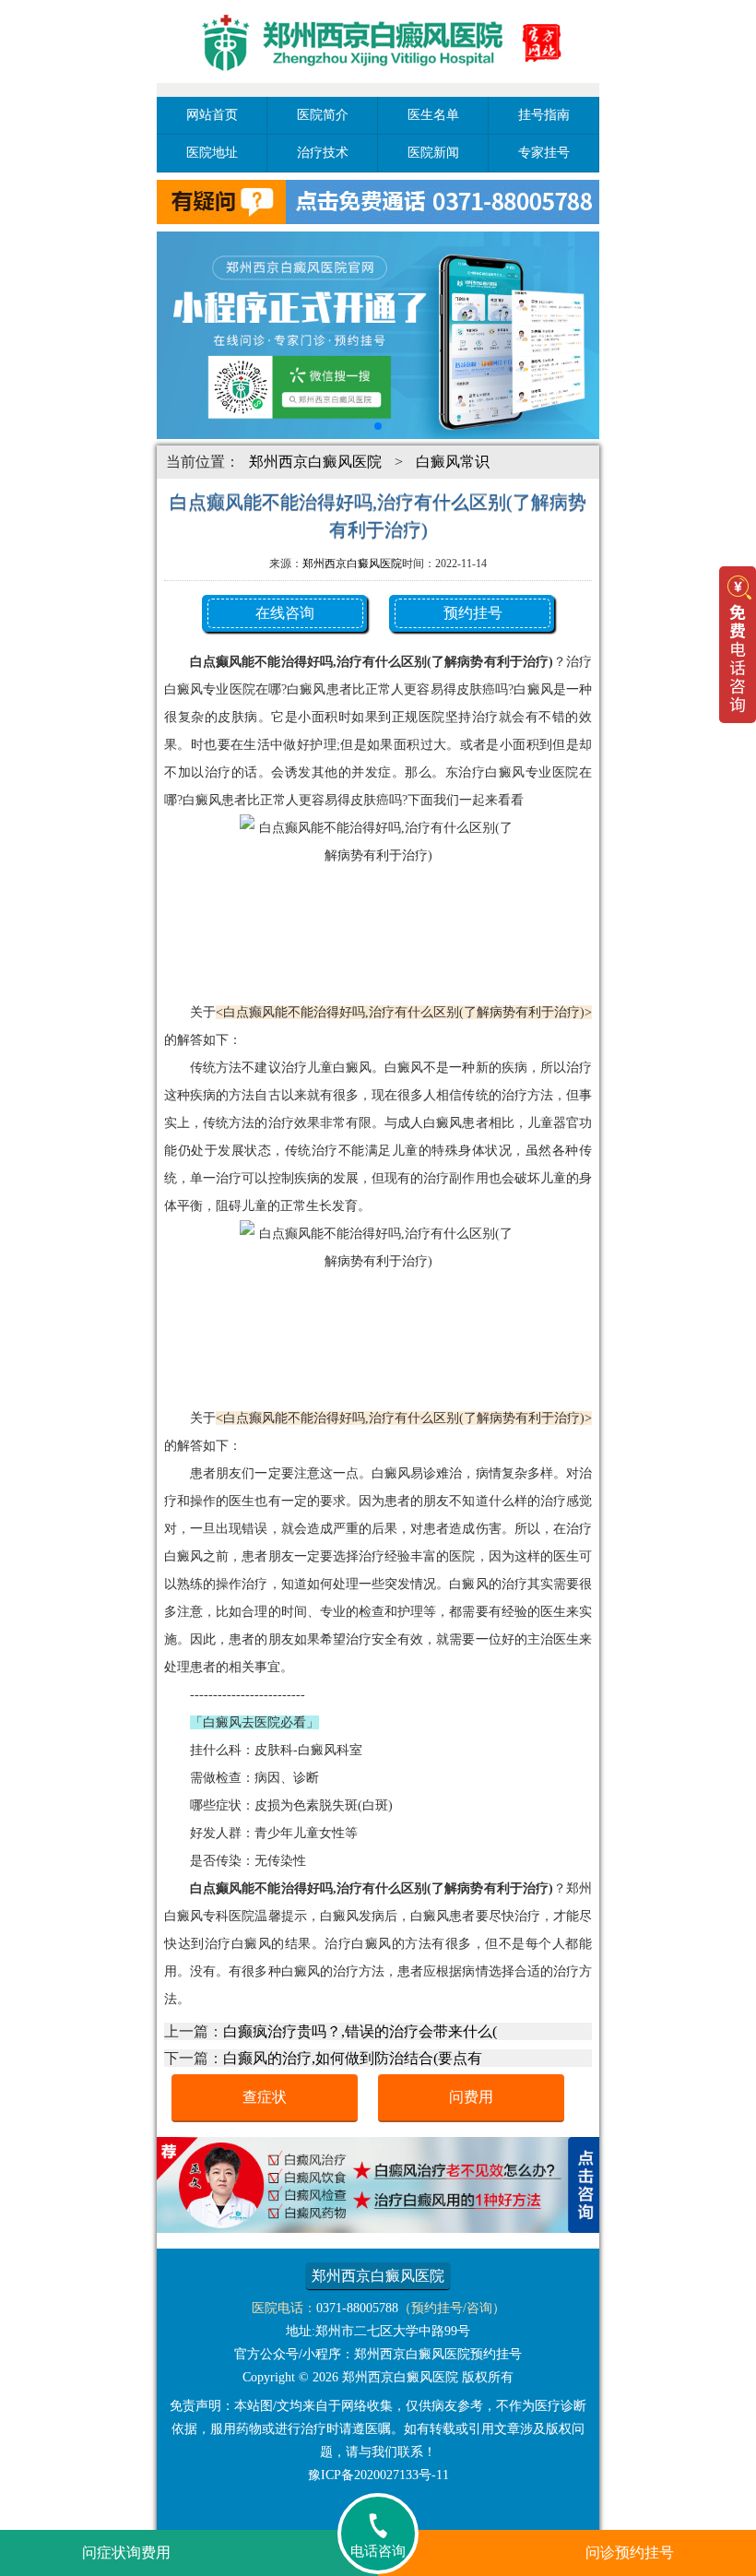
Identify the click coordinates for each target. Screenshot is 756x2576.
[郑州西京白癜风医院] (378, 85)
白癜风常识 (453, 462)
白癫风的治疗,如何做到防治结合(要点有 (353, 2058)
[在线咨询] (378, 2228)
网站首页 (212, 115)
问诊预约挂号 (630, 2552)
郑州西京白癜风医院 (315, 462)
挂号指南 (544, 115)
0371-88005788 (357, 2308)
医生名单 (433, 115)
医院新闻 (433, 153)
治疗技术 (323, 153)
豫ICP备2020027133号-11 (378, 2475)
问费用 (471, 2097)
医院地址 (212, 153)
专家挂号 (544, 153)
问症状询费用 (126, 2552)
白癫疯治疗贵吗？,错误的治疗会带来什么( (360, 2031)
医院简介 (323, 115)
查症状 (265, 2097)
